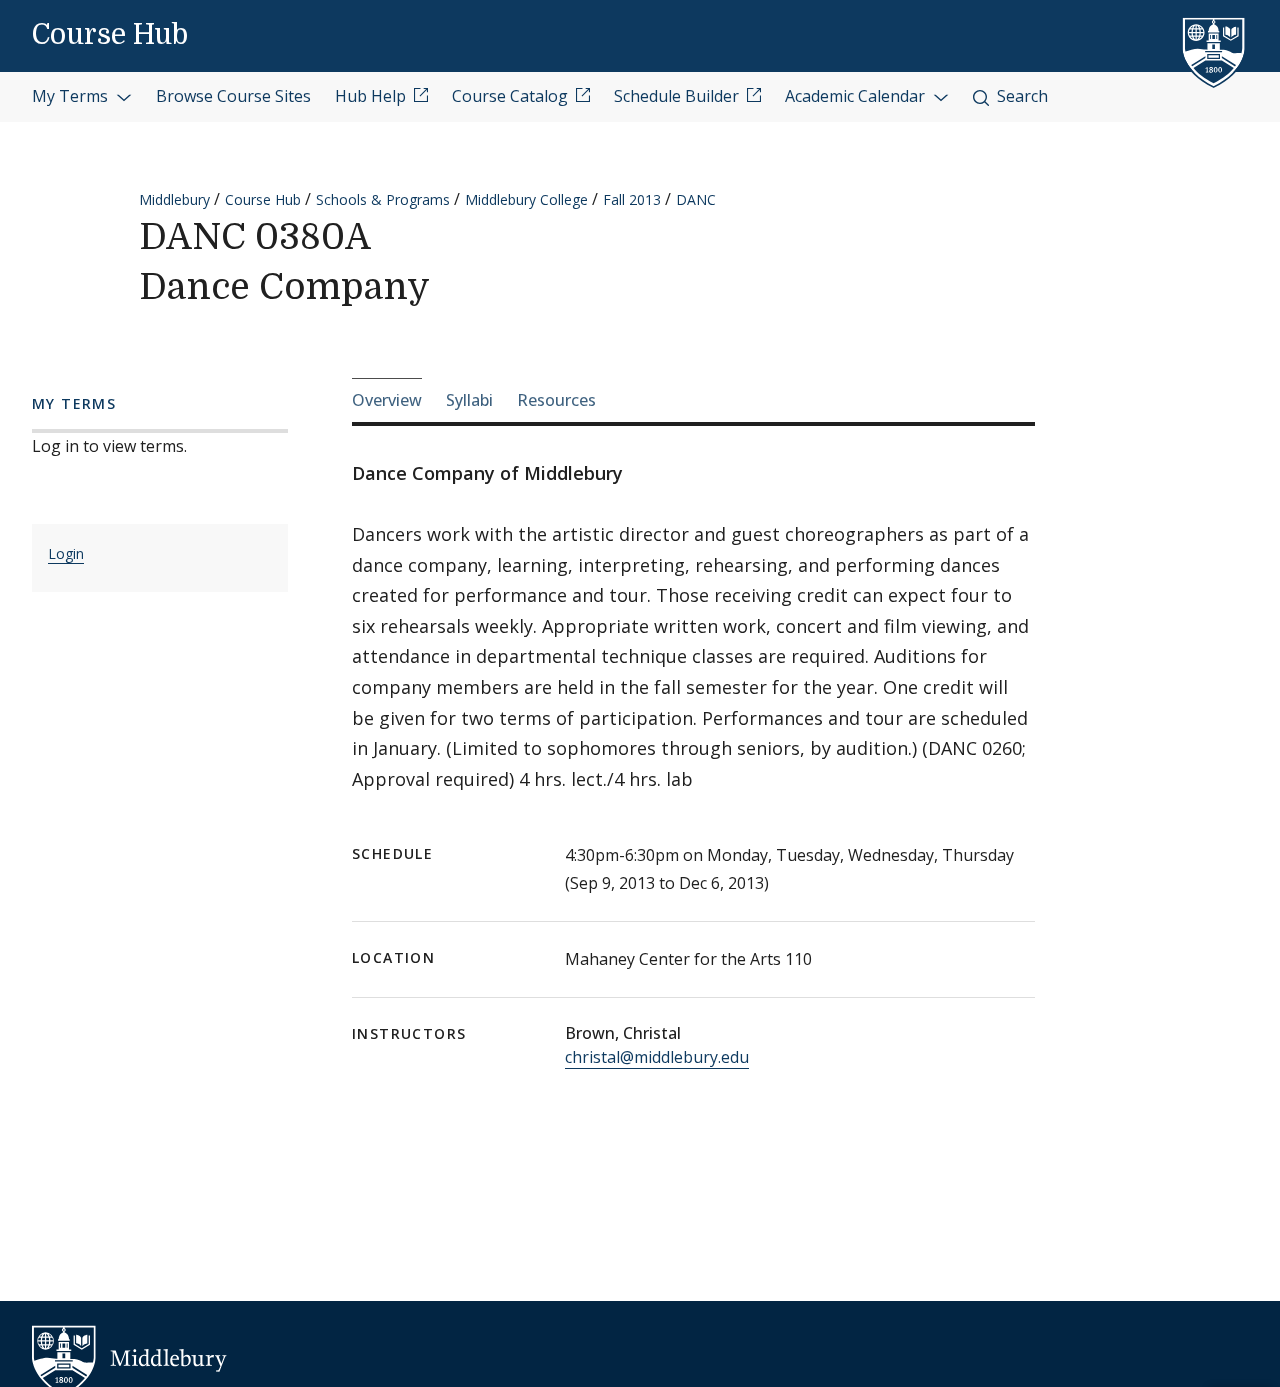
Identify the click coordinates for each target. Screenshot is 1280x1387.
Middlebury (174, 199)
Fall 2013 (632, 199)
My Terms (72, 96)
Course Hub (110, 35)
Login (66, 553)
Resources (556, 400)
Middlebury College (526, 199)
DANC (696, 199)
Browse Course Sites (233, 96)
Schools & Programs (383, 199)
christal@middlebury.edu (657, 1057)
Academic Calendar (857, 96)
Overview (387, 400)
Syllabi (469, 400)
